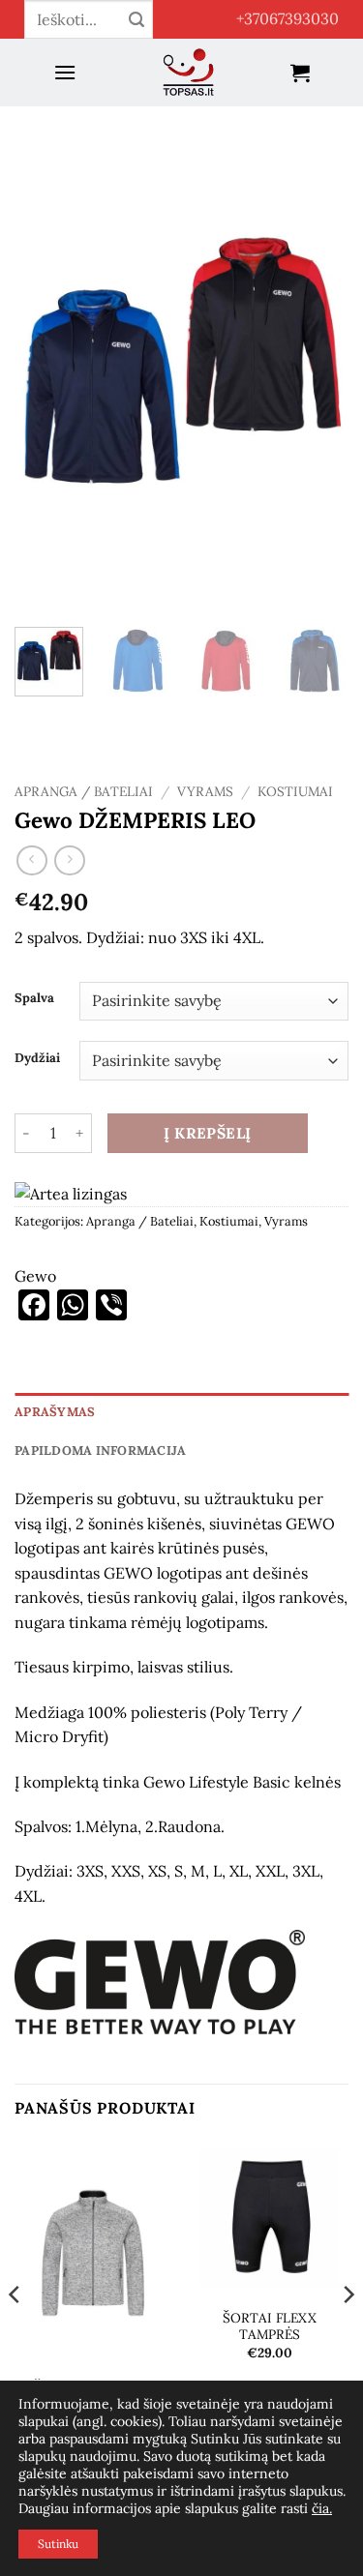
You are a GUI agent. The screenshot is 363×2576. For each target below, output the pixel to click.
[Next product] (31, 860)
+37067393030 (287, 18)
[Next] (318, 367)
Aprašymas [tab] (55, 1412)
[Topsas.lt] (189, 73)
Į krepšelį (208, 1133)
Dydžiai (37, 1058)
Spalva (34, 998)
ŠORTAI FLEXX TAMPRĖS (270, 2327)
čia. (322, 2508)
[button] (65, 72)
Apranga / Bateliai (84, 791)
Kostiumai (295, 791)
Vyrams (205, 791)
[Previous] (45, 367)
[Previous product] (69, 860)
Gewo (35, 1276)
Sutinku (58, 2544)
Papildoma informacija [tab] (100, 1451)
